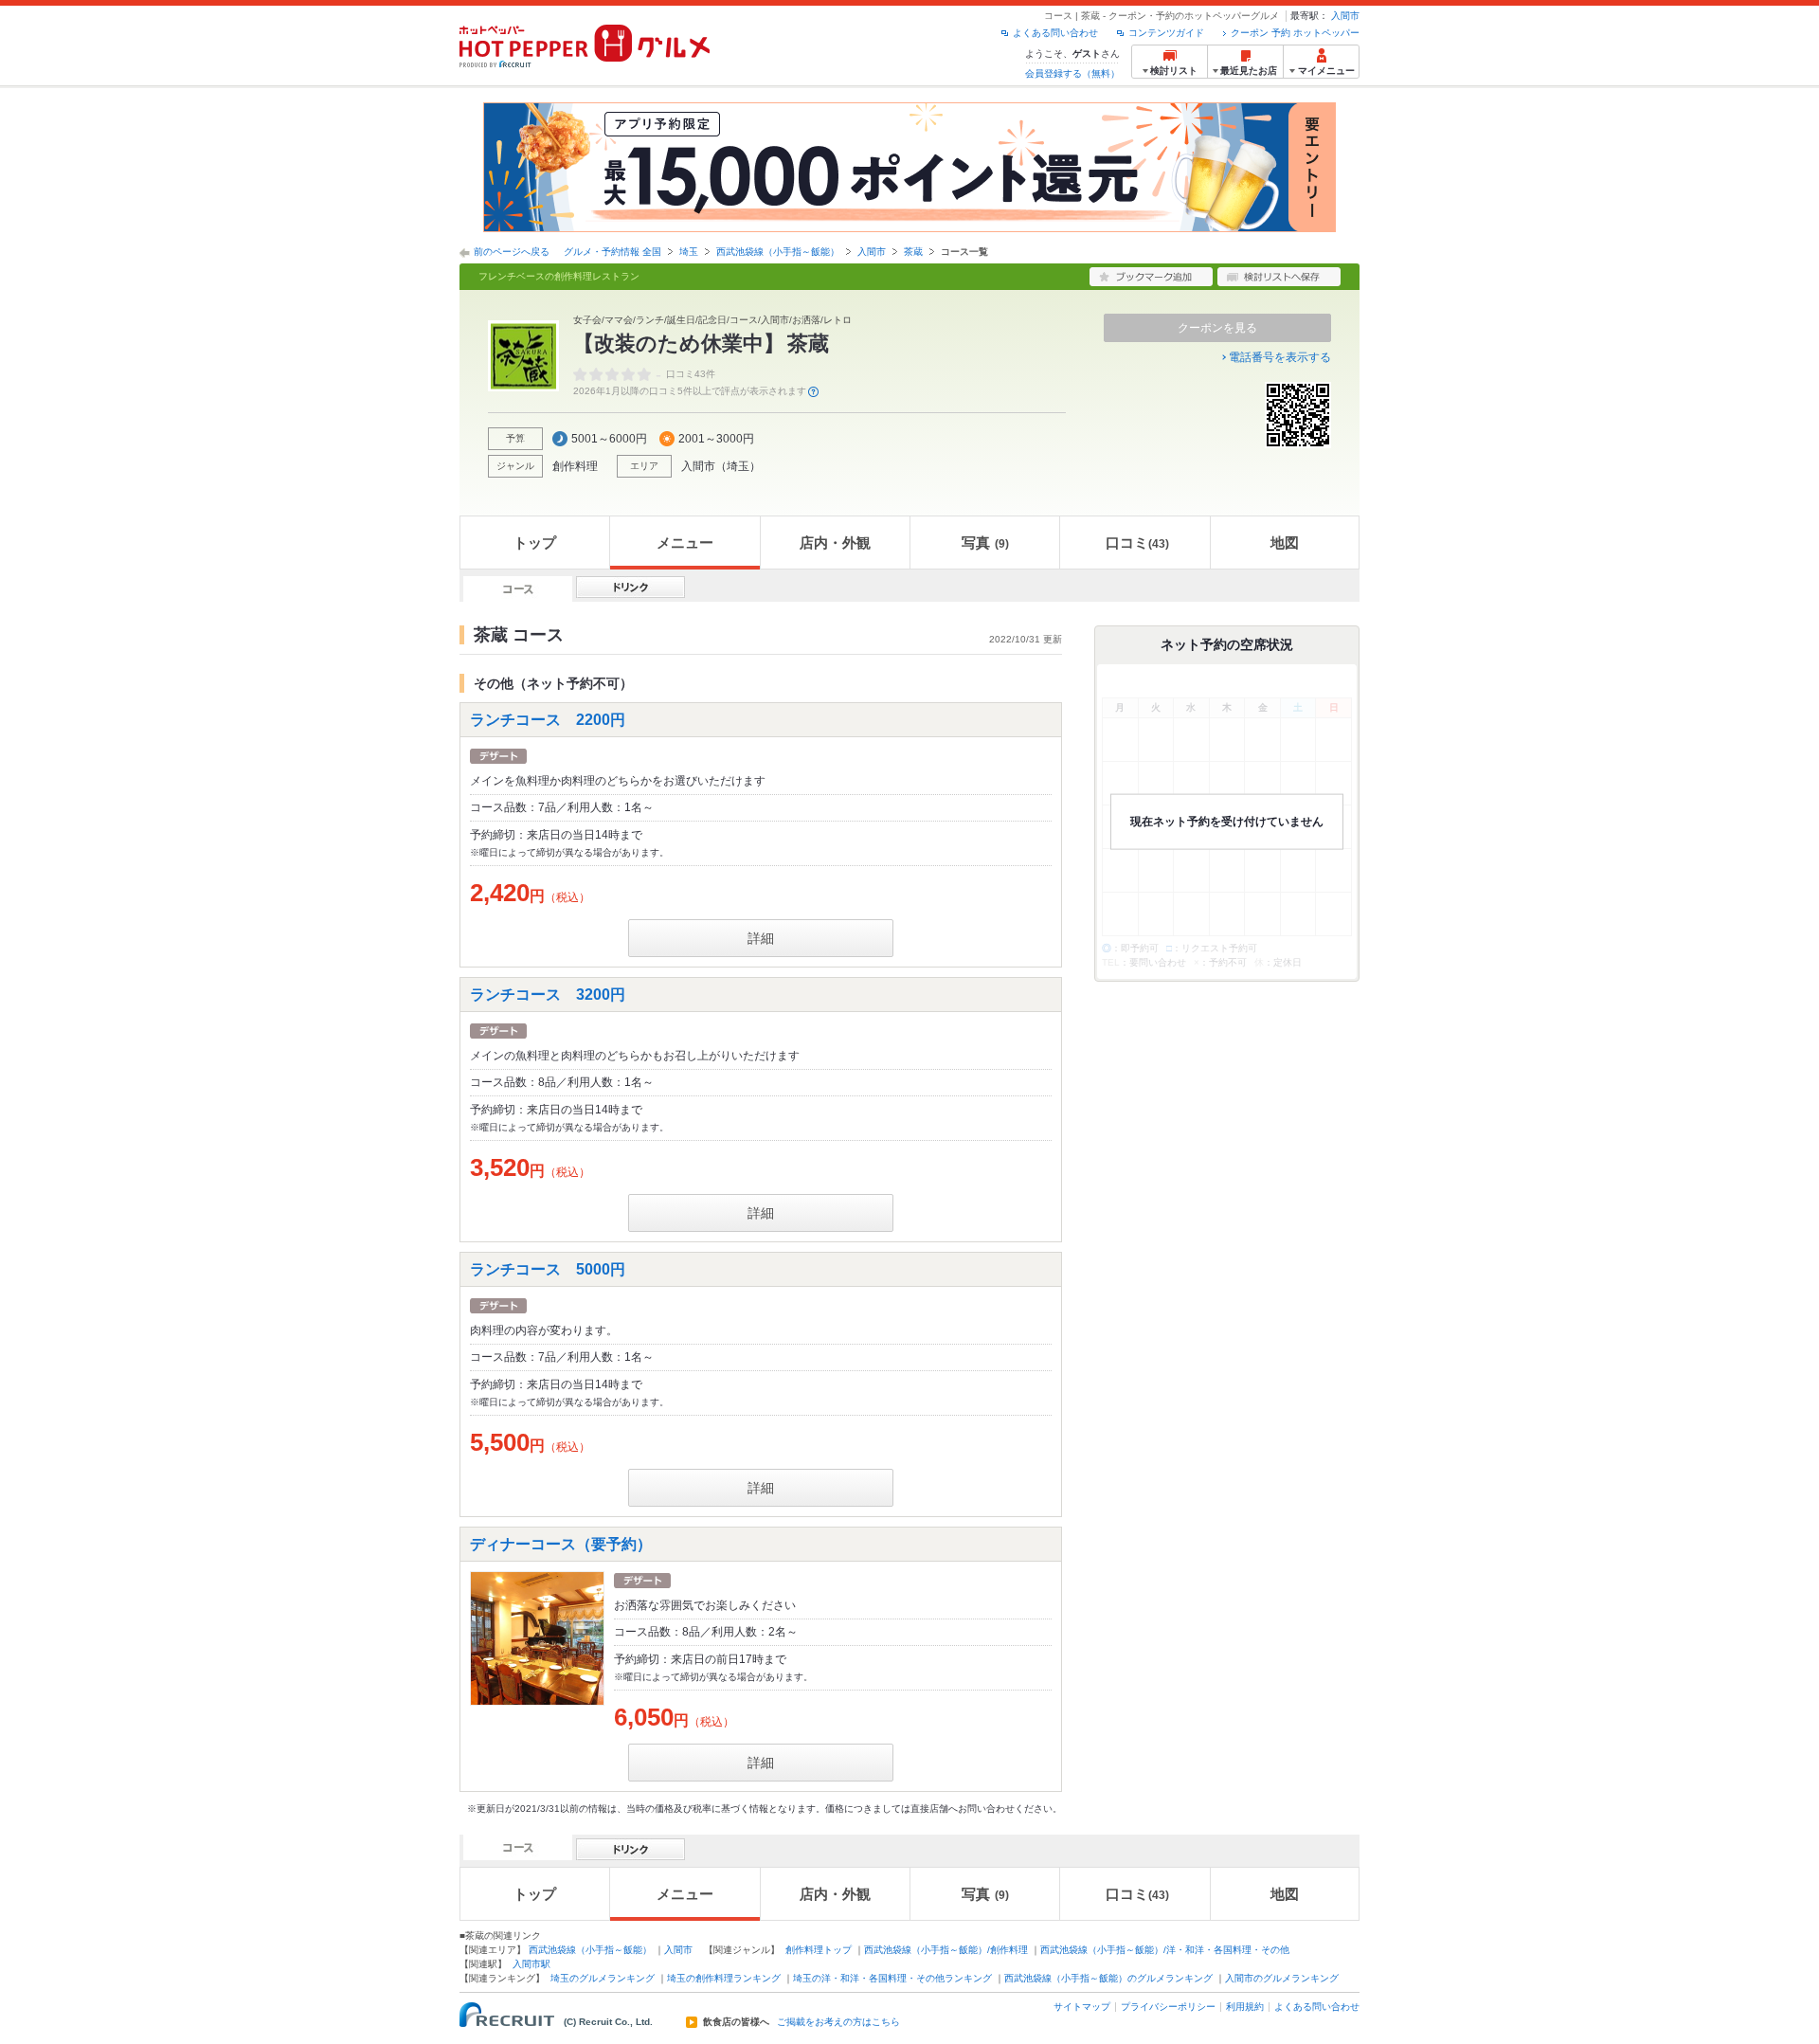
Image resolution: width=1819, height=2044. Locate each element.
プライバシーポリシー (1168, 2007)
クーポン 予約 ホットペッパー (1295, 33)
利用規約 (1245, 2007)
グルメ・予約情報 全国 (612, 252)
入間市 (1345, 16)
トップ (535, 543)
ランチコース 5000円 (548, 1269)
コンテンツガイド (1166, 33)
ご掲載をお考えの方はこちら (838, 2022)
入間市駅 (531, 1964)
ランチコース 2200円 (548, 720)
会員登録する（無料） (1072, 73)
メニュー (685, 543)
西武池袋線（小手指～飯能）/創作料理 (946, 1950)
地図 (1285, 543)
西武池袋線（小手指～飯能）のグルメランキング (1108, 1978)
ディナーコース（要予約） (561, 1544)
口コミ (1137, 543)
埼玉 (689, 252)
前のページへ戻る (512, 252)
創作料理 (575, 466)
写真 (985, 543)
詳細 (761, 938)
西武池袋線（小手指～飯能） (778, 252)
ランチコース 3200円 (548, 995)
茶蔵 (913, 252)
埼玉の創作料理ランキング (724, 1978)
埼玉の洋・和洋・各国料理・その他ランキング (892, 1978)
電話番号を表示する (1280, 357)
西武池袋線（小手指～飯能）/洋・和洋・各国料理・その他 (1165, 1950)
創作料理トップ (819, 1950)
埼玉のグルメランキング (603, 1978)
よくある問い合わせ (1055, 33)
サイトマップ (1082, 2007)
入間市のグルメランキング (1282, 1978)
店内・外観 (835, 543)
